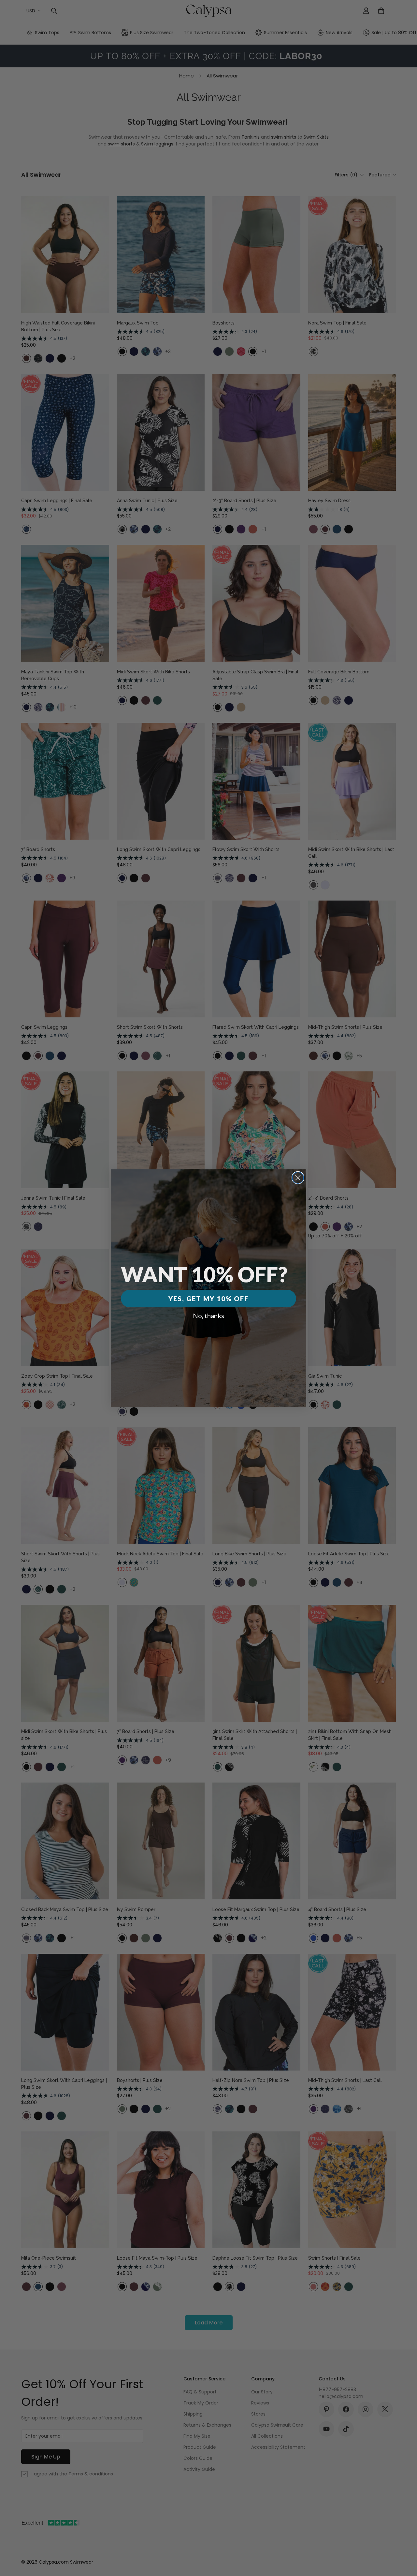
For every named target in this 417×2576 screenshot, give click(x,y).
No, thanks (208, 1316)
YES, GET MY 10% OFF (208, 1299)
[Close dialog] (298, 1178)
